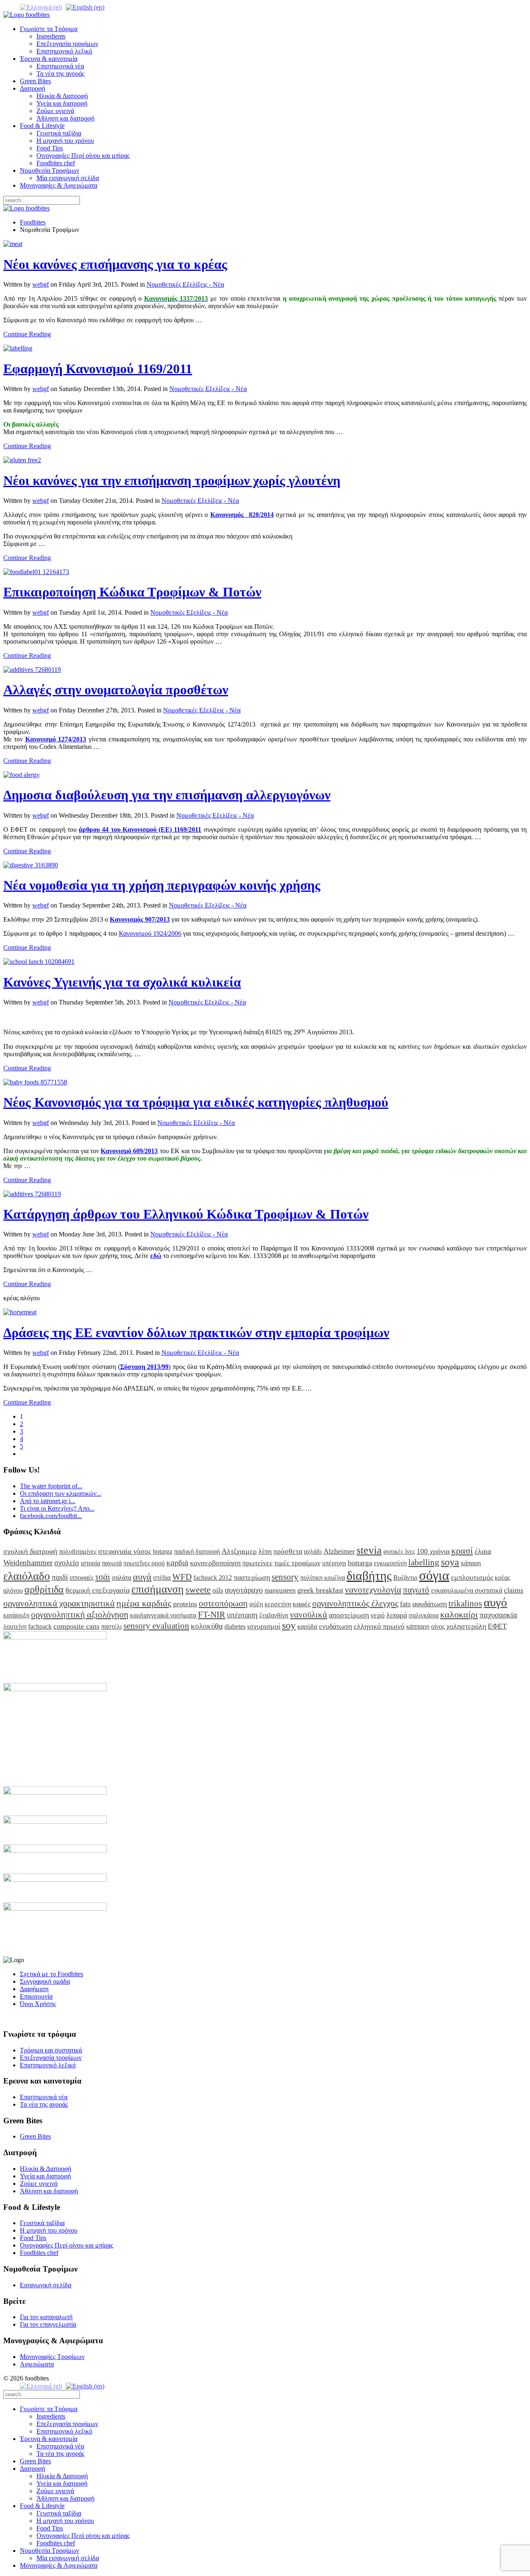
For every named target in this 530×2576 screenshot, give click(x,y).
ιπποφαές (82, 1578)
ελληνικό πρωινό (379, 1626)
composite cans (76, 1626)
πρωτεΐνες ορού (144, 1563)
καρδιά (177, 1563)
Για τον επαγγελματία (48, 2324)
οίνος (438, 1626)
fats (405, 1604)
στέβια (162, 1578)
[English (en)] (85, 7)
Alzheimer (339, 1551)
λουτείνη (15, 1626)
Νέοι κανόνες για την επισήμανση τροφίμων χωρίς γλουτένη (172, 480)
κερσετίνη (278, 1604)
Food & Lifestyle (42, 126)
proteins (185, 1604)
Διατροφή (33, 88)
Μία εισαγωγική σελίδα (68, 178)
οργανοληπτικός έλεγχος (355, 1603)
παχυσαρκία (498, 1615)
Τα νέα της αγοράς (60, 74)
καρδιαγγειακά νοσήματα (163, 1615)
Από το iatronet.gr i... (48, 1501)
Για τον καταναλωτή (46, 2317)
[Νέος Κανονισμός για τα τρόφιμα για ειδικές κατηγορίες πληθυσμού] (35, 1082)
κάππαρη (418, 1626)
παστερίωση (252, 1577)
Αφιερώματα (37, 2364)
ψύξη (256, 1604)
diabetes (235, 1626)
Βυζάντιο (405, 1578)
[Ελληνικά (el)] (41, 7)
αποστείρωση (349, 1615)
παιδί (60, 1577)
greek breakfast (320, 1590)
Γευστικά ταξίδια (59, 133)
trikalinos (465, 1603)
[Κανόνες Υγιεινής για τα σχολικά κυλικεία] (39, 962)
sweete (198, 1590)
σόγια (434, 1575)
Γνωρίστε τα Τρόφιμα (49, 29)
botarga (163, 1551)
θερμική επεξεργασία (98, 1590)
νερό (378, 1615)
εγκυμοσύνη (390, 1563)
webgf (41, 284)
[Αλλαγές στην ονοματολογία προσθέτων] (32, 670)
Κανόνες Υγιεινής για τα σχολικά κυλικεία (122, 982)
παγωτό (416, 1590)
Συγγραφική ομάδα (45, 1981)
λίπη (265, 1551)
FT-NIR (212, 1614)
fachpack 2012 (213, 1578)
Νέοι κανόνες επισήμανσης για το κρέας (115, 264)
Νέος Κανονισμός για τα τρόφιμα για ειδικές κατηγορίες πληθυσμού (196, 1102)
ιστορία (90, 1563)
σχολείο (67, 1563)
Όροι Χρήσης (38, 2004)
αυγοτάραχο (244, 1590)
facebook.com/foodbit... (51, 1516)
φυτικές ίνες (399, 1551)
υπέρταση (242, 1615)
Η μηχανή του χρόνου (65, 141)
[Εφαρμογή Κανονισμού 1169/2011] (18, 348)
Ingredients (51, 36)
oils (218, 1590)
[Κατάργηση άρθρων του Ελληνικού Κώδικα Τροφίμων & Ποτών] (32, 1194)
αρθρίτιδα (44, 1589)
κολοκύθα (207, 1626)
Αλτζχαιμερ (239, 1551)
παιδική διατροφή (197, 1551)
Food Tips (50, 148)
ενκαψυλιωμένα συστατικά (467, 1590)
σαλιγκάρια (424, 1615)
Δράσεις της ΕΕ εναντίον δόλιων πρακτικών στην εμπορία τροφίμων (196, 1333)
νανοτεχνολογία (373, 1590)
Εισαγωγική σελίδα (46, 2285)
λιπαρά (397, 1615)
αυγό (495, 1602)
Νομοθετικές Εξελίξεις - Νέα (185, 284)
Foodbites (33, 222)
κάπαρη (471, 1563)
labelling (424, 1562)
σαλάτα (122, 1578)
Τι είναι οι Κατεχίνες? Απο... (57, 1508)
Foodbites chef (56, 163)
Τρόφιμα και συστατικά (51, 2050)
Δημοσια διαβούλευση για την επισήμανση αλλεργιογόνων (167, 795)
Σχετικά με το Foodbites (52, 1974)
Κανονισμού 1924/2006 (150, 933)
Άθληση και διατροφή (65, 118)
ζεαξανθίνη (274, 1615)
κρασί (462, 1551)
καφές (302, 1604)
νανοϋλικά (308, 1614)
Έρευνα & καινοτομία (49, 59)
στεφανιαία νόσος (125, 1551)
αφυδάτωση (430, 1604)
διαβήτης (369, 1576)
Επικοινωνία (36, 1996)
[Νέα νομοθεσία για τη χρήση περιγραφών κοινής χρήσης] (31, 865)
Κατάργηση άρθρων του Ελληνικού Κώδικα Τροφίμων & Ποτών (186, 1214)
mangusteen (280, 1590)
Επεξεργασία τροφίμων (67, 44)
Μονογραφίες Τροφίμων (52, 2357)
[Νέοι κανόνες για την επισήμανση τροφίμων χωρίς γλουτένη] (22, 460)
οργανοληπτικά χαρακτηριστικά (59, 1603)
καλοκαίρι (459, 1614)
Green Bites (35, 81)
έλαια (483, 1551)
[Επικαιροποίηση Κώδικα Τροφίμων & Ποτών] (36, 572)
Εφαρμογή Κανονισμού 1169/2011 (98, 369)
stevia (369, 1550)
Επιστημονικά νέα (60, 66)
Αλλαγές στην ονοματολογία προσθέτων (116, 690)
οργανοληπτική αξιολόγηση (80, 1614)
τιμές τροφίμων (297, 1563)
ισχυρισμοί (264, 1626)
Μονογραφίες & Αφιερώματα (59, 185)
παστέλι (111, 1626)
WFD (182, 1577)
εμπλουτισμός (472, 1577)
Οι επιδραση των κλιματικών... (61, 1493)
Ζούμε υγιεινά (55, 111)
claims (514, 1590)
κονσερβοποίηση (215, 1563)
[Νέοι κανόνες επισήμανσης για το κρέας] (13, 244)
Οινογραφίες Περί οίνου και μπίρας (83, 156)
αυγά (142, 1577)
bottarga (360, 1563)
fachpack (40, 1626)
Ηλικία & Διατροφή (62, 96)
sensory (285, 1577)
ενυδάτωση (335, 1626)
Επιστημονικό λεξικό (64, 51)
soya (450, 1562)
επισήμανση (158, 1589)
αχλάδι (313, 1551)
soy (289, 1625)
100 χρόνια (433, 1551)
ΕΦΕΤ (497, 1626)
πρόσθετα (288, 1551)
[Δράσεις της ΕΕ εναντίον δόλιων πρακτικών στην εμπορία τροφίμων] (20, 1312)
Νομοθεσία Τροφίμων (49, 170)
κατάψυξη (16, 1615)
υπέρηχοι (334, 1563)
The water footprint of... (51, 1486)
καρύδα (307, 1626)
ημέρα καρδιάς (144, 1603)
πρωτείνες (257, 1563)
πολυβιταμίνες (78, 1551)
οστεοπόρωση (223, 1603)
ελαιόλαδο (27, 1576)
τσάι (103, 1577)
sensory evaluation (156, 1626)
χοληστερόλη (466, 1626)
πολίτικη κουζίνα (323, 1578)
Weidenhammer (28, 1563)
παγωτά (112, 1563)
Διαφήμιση (34, 1989)
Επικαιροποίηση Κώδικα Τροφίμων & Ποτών (132, 592)
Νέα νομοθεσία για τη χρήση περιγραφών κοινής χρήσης (162, 885)
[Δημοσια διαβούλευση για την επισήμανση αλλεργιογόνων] (22, 775)
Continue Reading (27, 334)
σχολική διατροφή (30, 1551)
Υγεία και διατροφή (62, 103)
